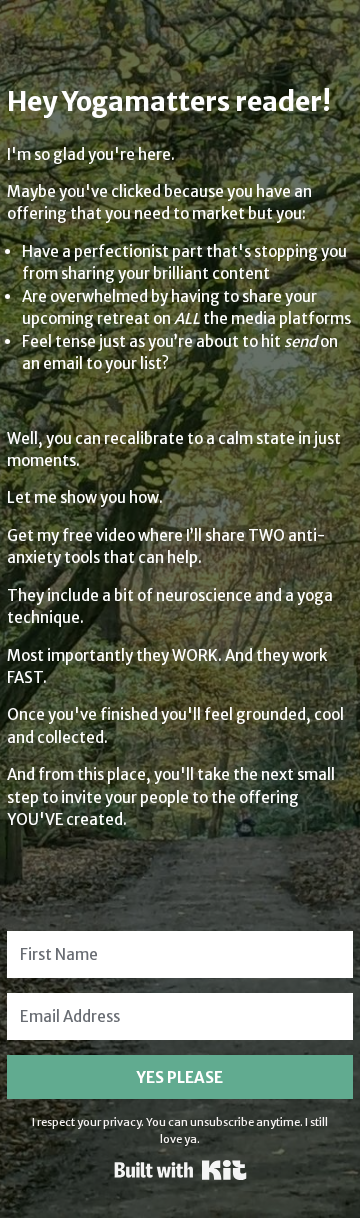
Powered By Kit (180, 1170)
